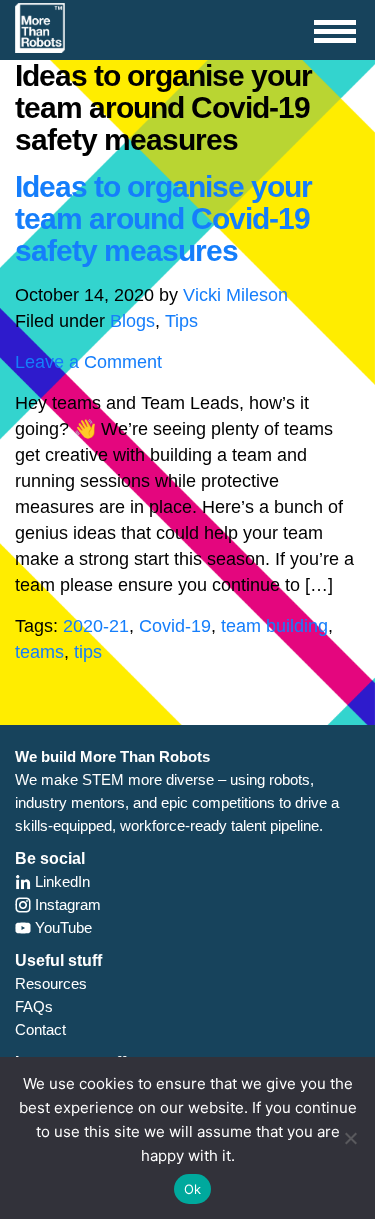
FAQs (34, 1006)
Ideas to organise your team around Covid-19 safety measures (163, 218)
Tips (181, 321)
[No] (350, 1138)
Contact (40, 1029)
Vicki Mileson (235, 295)
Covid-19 (175, 626)
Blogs (132, 321)
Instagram (66, 904)
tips (88, 652)
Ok (193, 1189)
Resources (51, 983)
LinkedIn (60, 881)
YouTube (61, 927)
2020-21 (96, 626)
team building (274, 626)
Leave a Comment (88, 362)
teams (39, 652)
